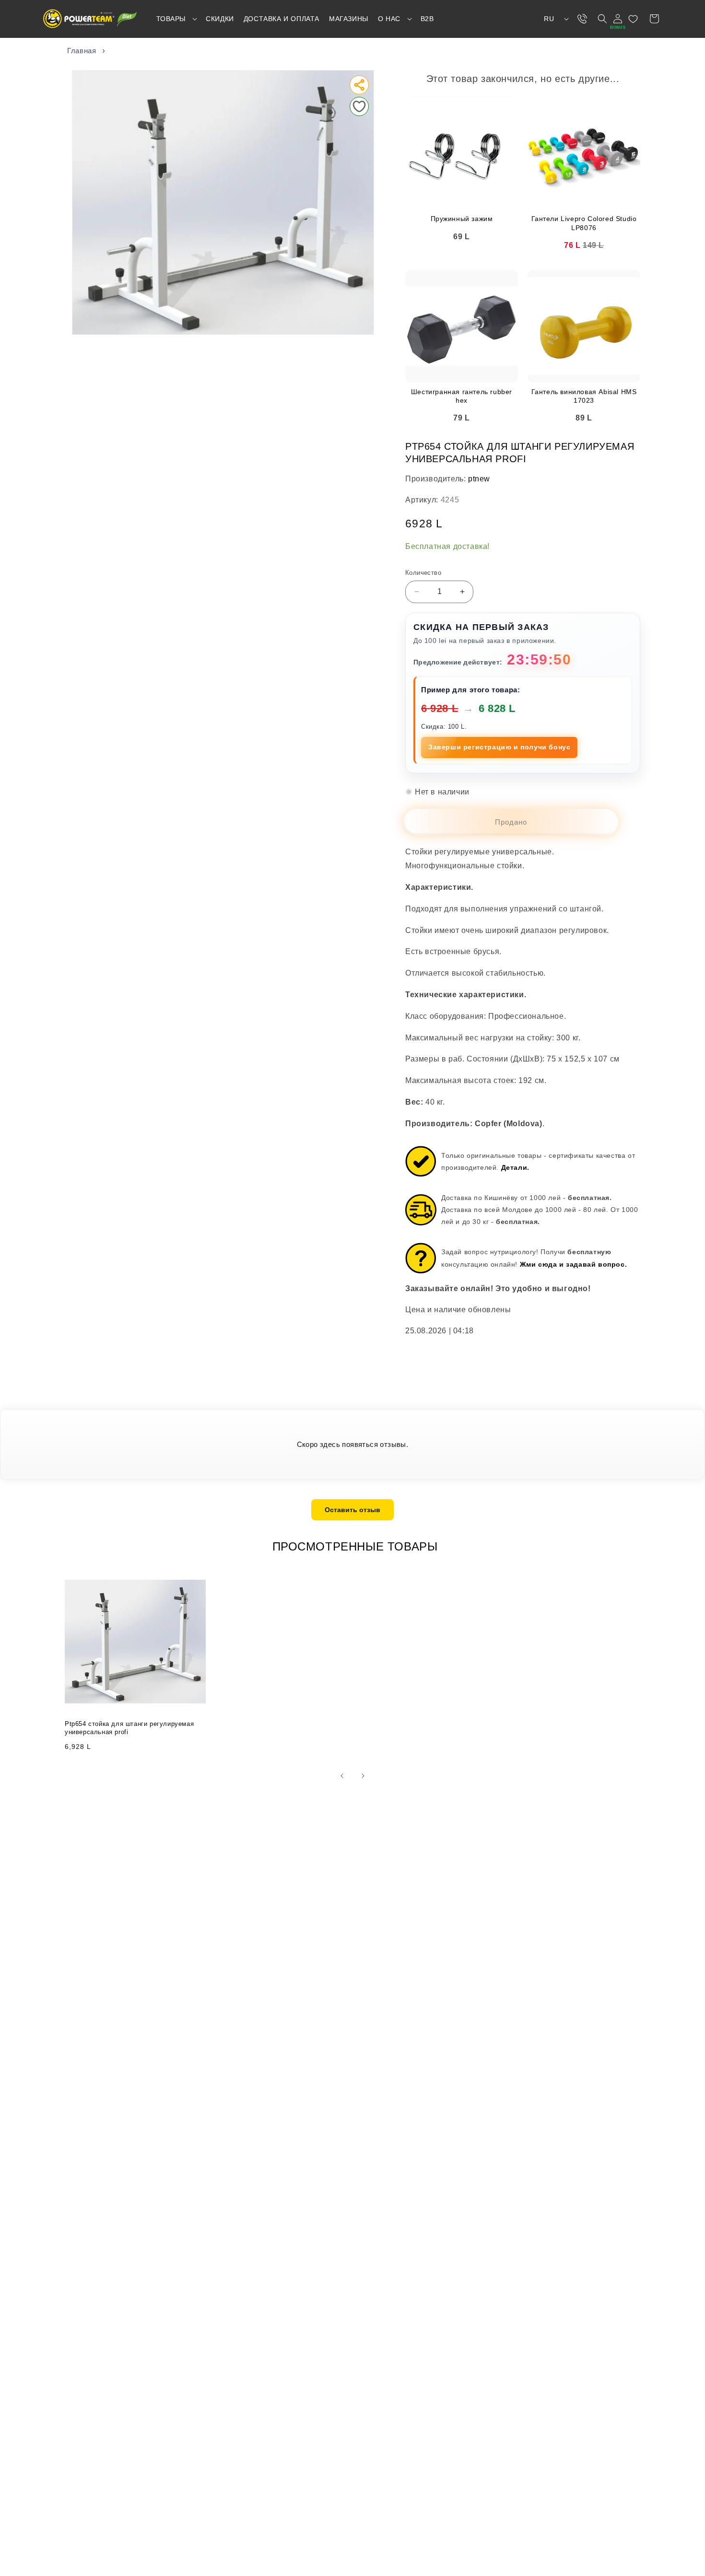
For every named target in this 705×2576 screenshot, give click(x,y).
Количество (423, 573)
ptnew (479, 479)
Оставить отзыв (352, 1510)
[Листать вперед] (363, 1776)
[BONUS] (618, 19)
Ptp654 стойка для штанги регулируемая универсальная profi (129, 1728)
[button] (176, 19)
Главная (82, 51)
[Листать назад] (342, 1776)
